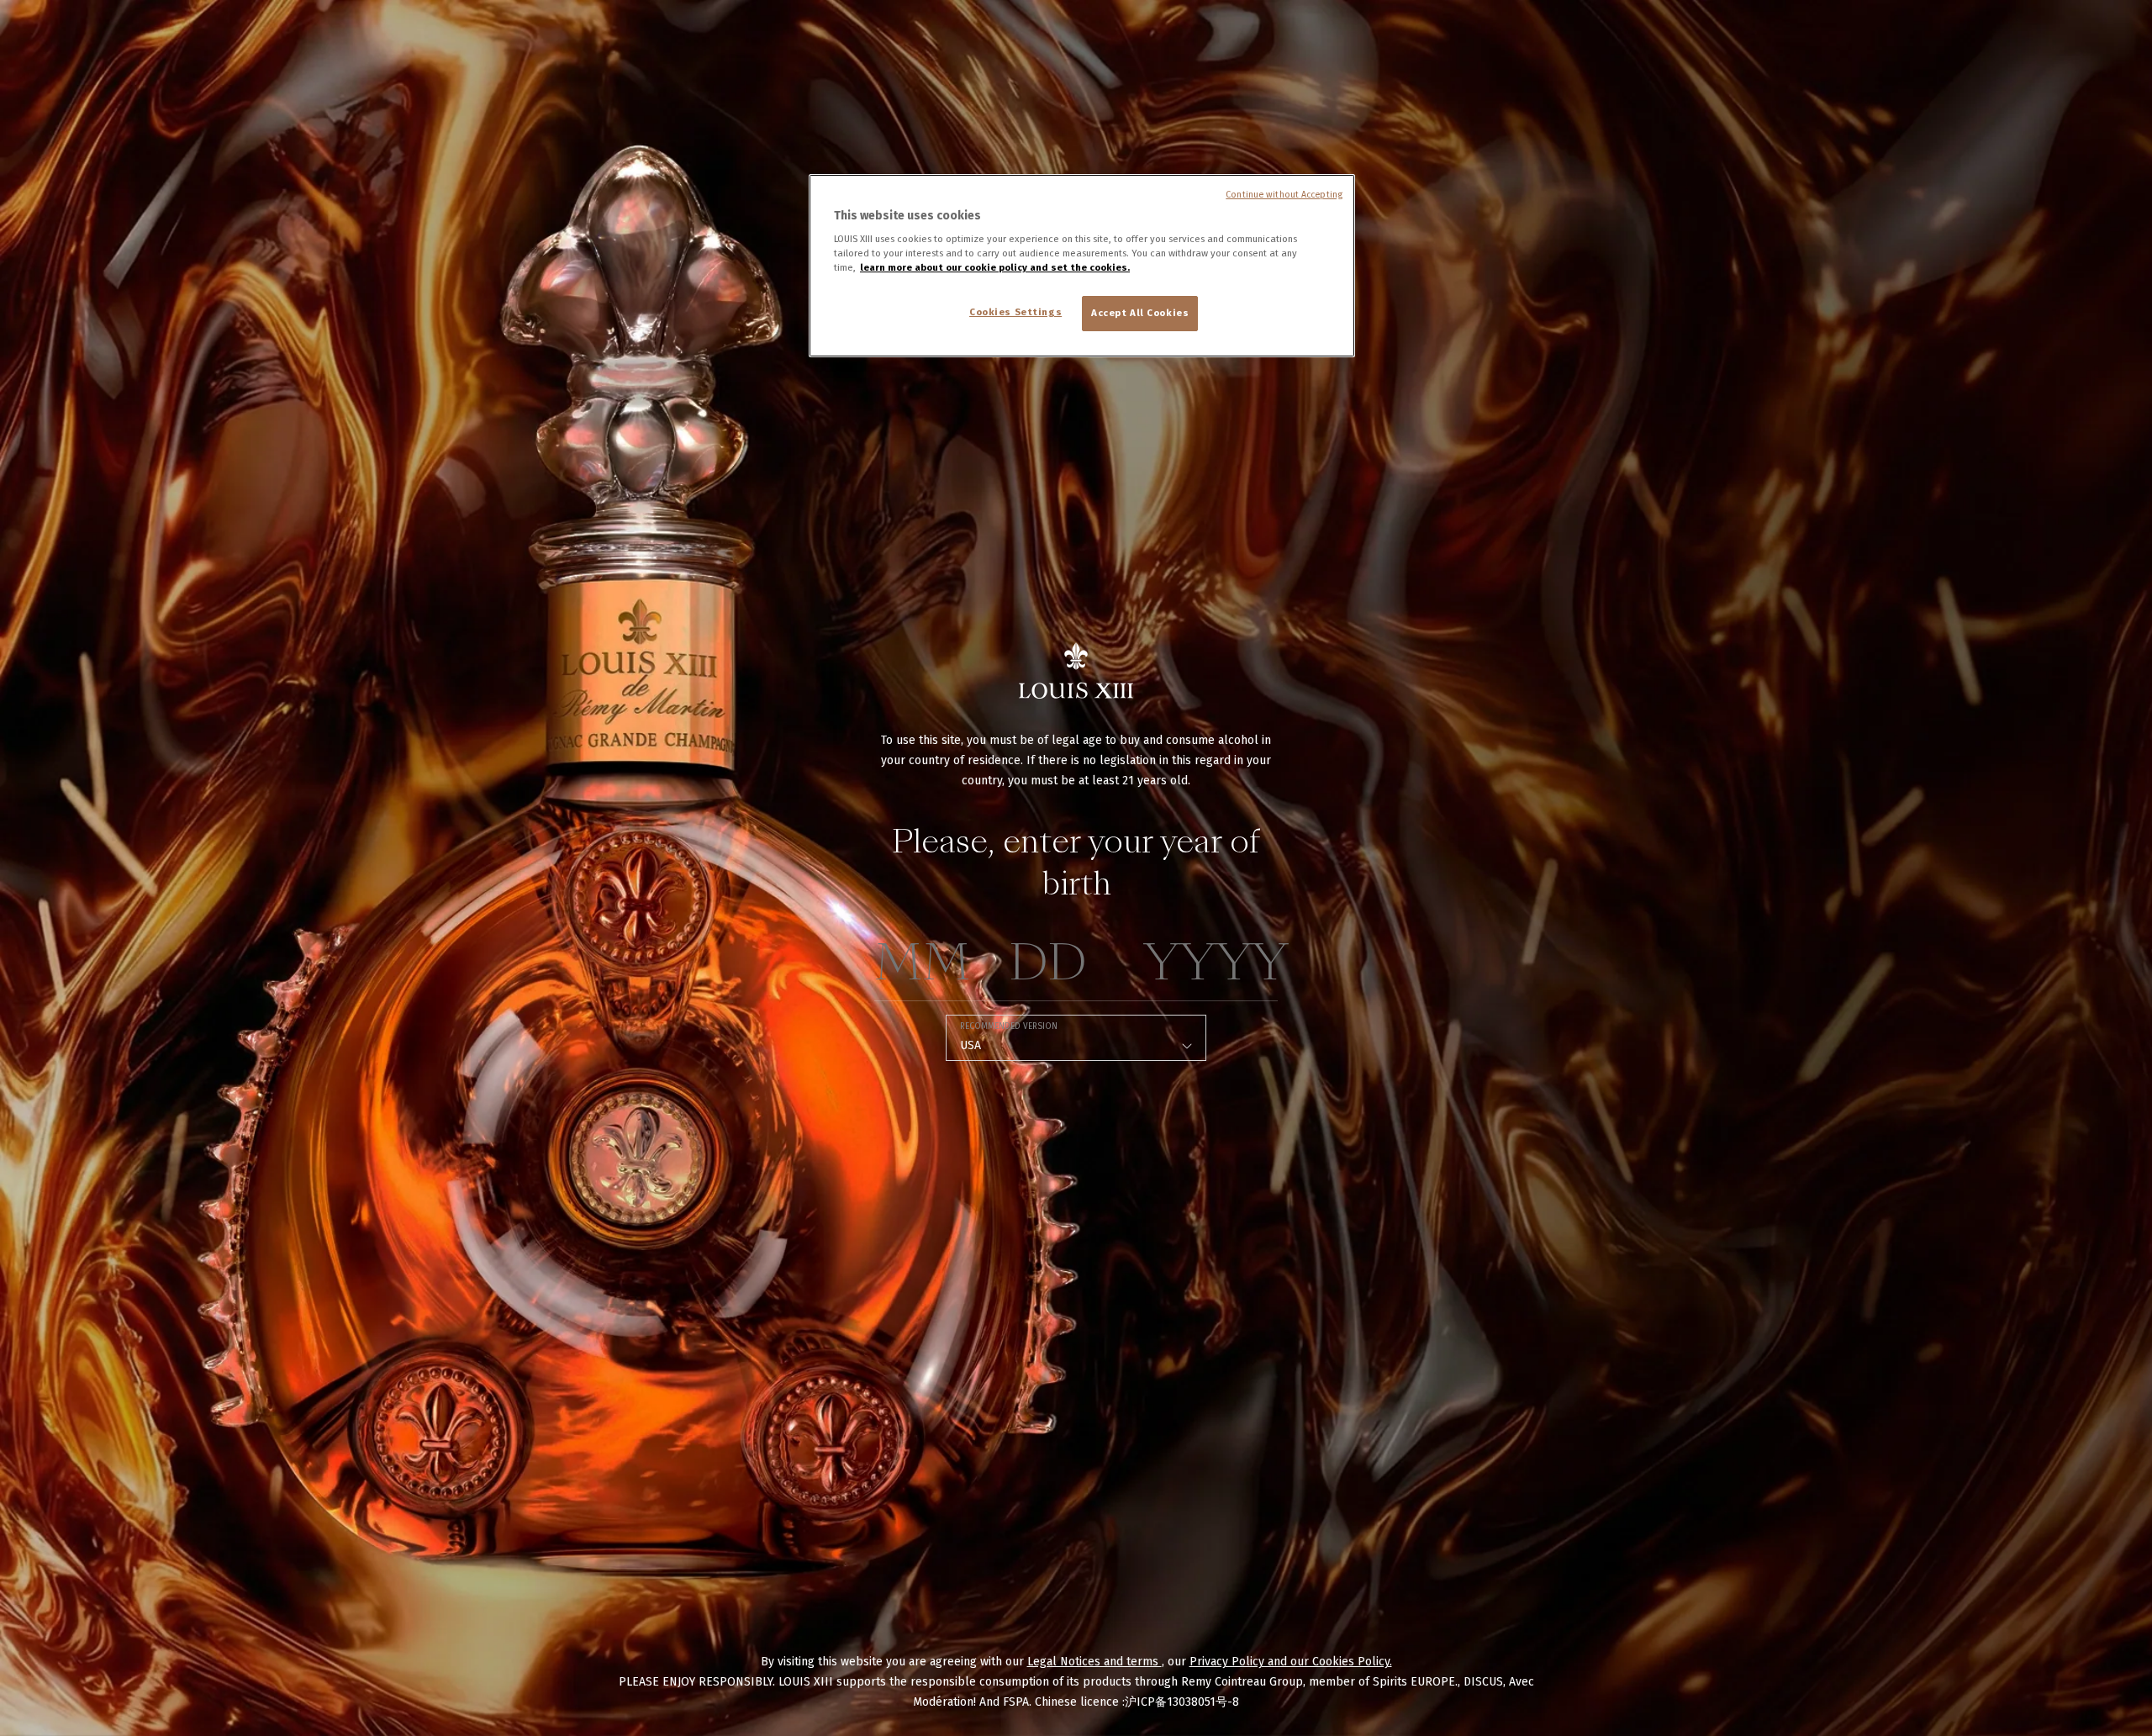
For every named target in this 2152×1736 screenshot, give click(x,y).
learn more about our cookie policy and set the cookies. (995, 267)
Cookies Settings (1015, 312)
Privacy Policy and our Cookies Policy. (1291, 1662)
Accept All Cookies (1140, 313)
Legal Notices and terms (1094, 1662)
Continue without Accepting (1284, 195)
